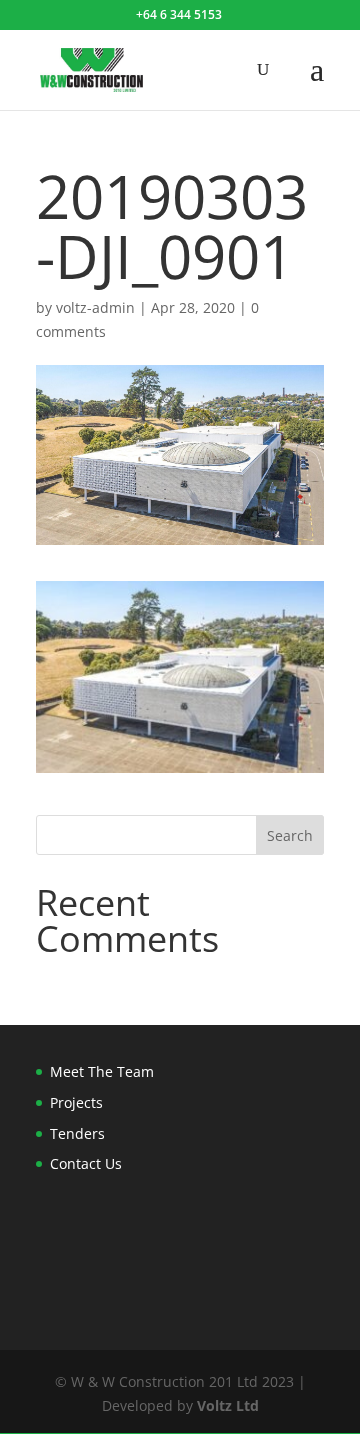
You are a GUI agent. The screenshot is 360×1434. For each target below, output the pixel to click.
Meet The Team (102, 1071)
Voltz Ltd (228, 1405)
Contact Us (86, 1163)
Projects (76, 1102)
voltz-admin (95, 307)
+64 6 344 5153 (179, 14)
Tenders (77, 1133)
